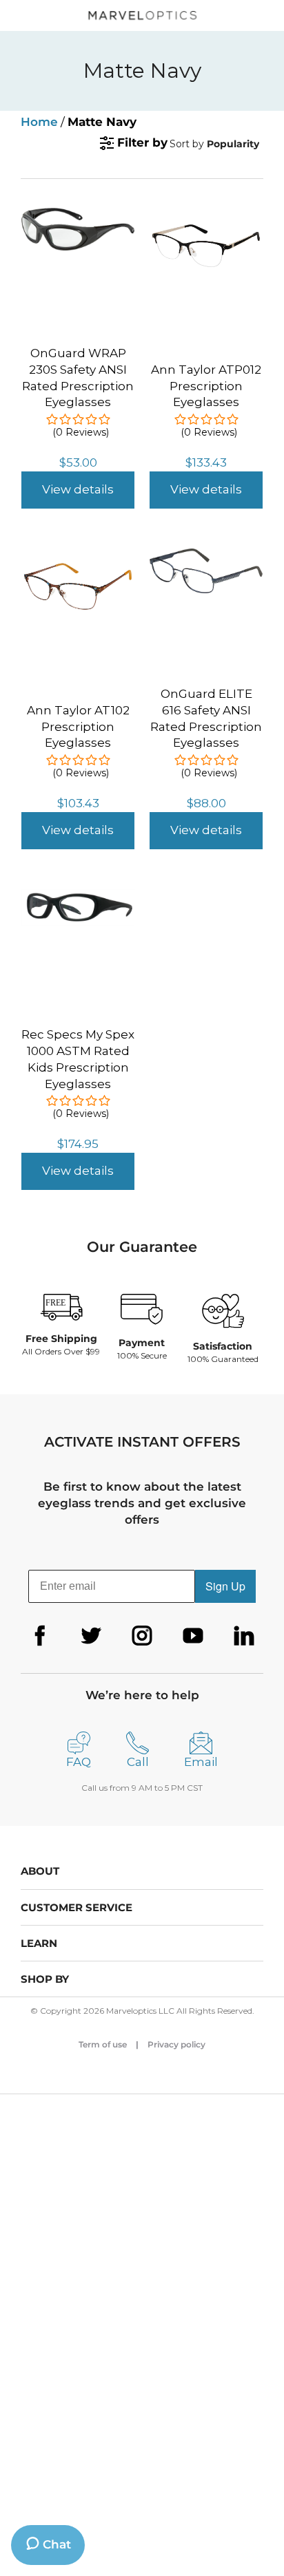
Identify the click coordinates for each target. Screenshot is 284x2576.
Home (39, 122)
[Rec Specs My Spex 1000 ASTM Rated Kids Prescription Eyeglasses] (78, 897)
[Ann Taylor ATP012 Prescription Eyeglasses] (206, 224)
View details (78, 489)
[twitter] (91, 1636)
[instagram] (142, 1636)
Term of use (103, 2044)
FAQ (79, 1762)
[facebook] (40, 1636)
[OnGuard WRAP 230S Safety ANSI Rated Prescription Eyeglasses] (78, 215)
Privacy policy (176, 2044)
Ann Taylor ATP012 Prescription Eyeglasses (206, 386)
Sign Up (225, 1586)
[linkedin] (244, 1636)
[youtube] (193, 1636)
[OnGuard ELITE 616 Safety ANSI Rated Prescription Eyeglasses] (206, 556)
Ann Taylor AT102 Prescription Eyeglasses (78, 727)
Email (201, 1762)
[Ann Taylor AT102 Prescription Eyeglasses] (78, 564)
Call (138, 1762)
